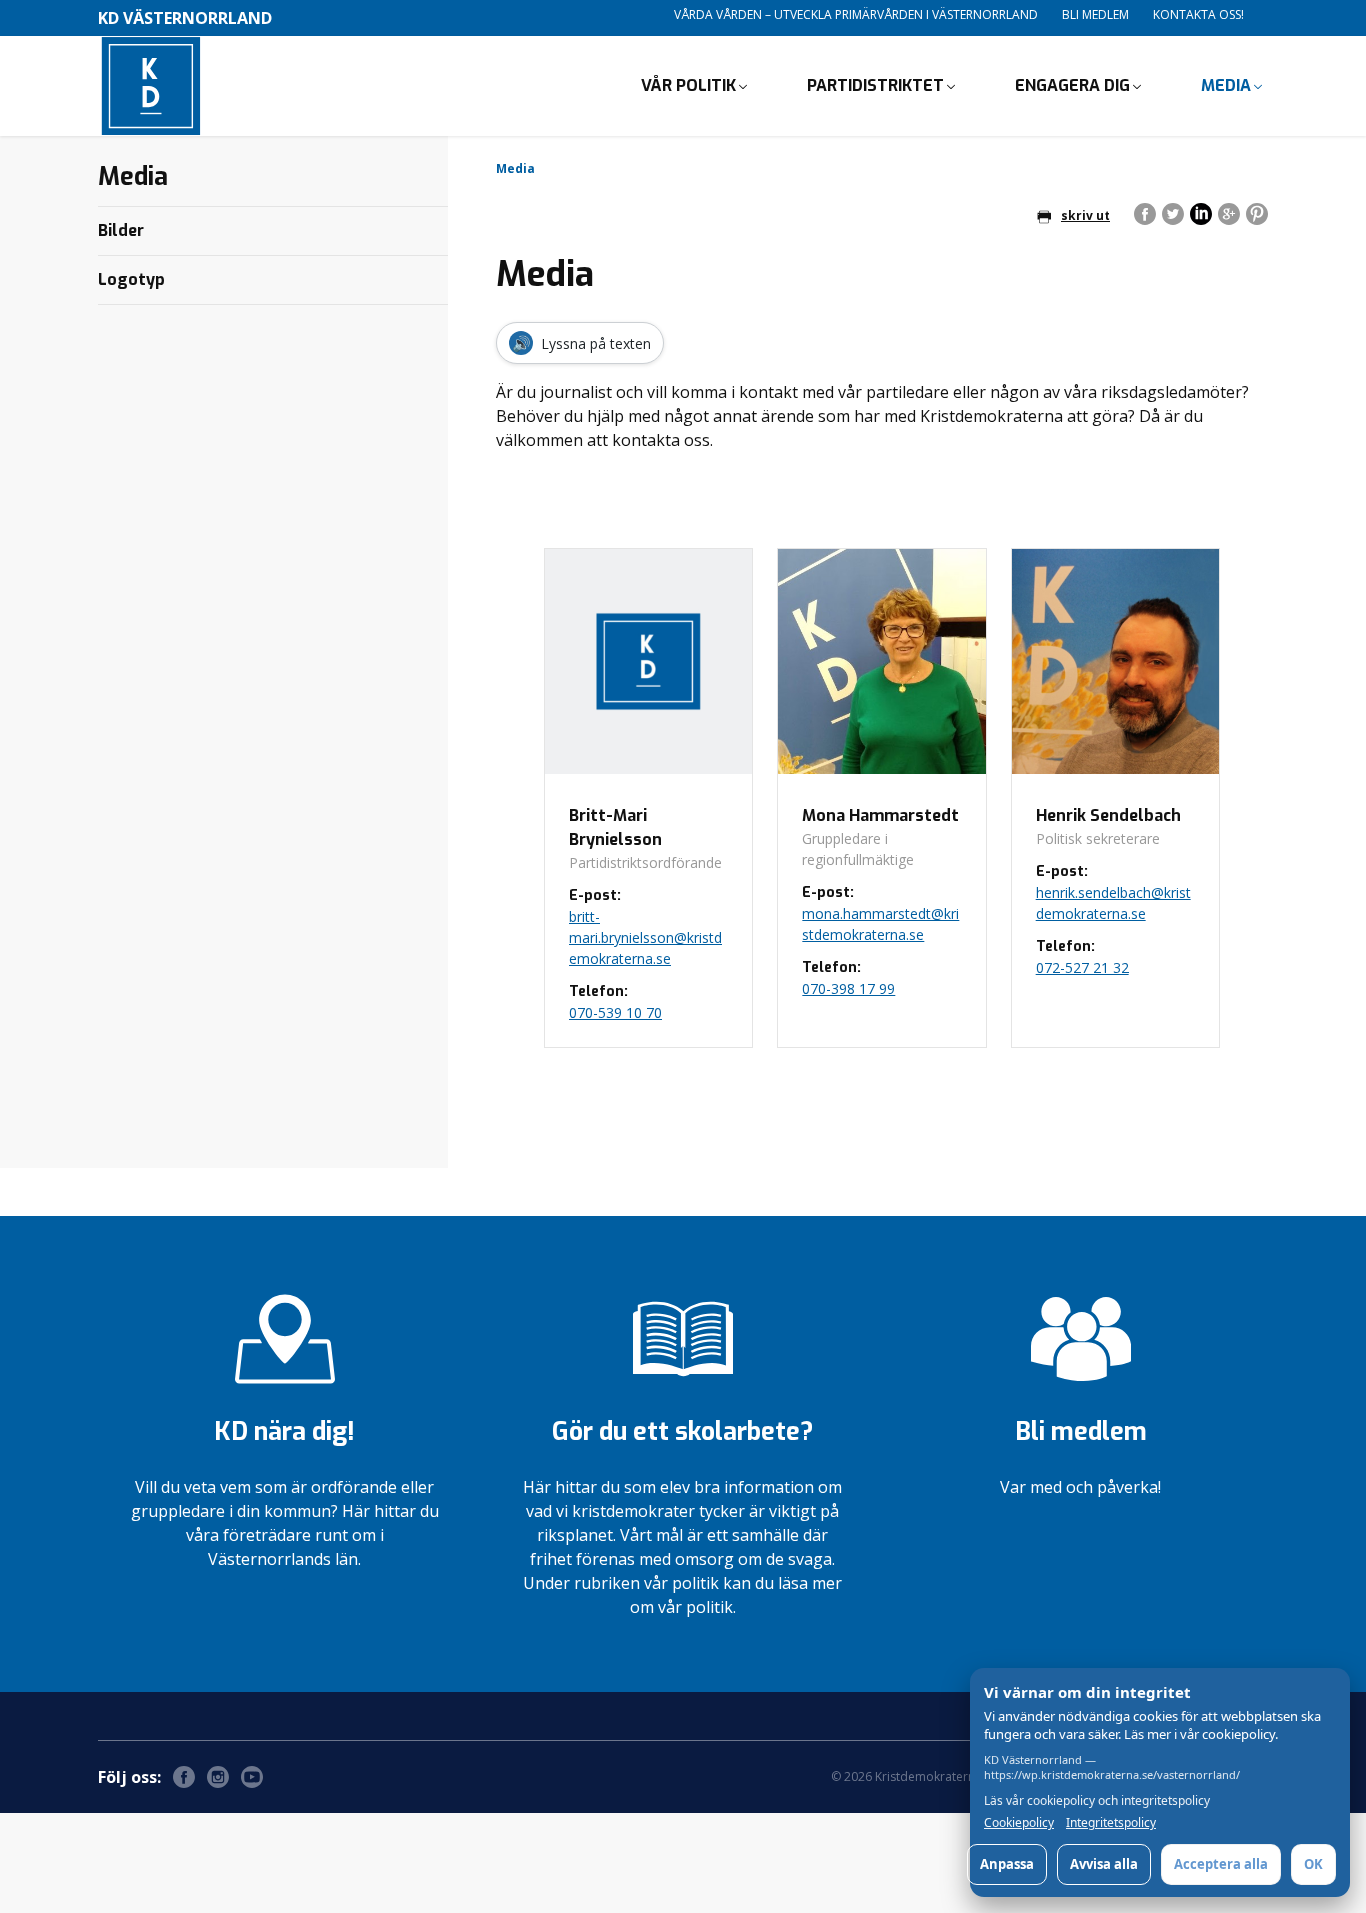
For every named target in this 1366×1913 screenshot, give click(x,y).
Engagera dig (1072, 85)
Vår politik (688, 85)
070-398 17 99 (848, 988)
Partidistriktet (875, 85)
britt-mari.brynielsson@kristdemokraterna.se (645, 937)
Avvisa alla (1104, 1864)
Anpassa (1007, 1864)
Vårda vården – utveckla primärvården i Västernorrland (856, 14)
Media (1226, 85)
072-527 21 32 (1082, 967)
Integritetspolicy (1111, 1823)
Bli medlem (1095, 14)
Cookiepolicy (1019, 1823)
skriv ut (1085, 215)
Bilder (121, 230)
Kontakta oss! (1198, 14)
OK (1313, 1864)
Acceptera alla (1221, 1864)
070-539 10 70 (615, 1012)
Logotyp (131, 279)
